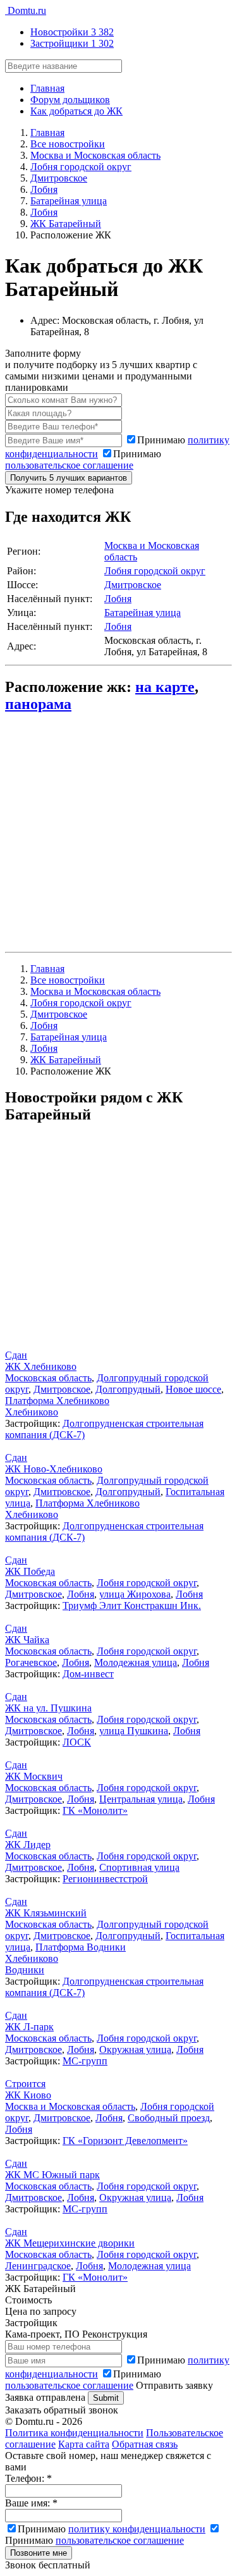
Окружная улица (135, 2049)
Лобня (118, 599)
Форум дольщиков (70, 100)
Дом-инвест (88, 1674)
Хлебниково (32, 1412)
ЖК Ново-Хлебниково (54, 1469)
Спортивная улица (139, 1867)
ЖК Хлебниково (41, 1366)
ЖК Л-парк (29, 2027)
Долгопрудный (128, 1389)
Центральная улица (141, 1799)
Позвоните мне (39, 2553)
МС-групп (85, 2061)
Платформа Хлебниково (57, 1401)
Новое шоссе (193, 1389)
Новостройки (72, 32)
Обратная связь (145, 2444)
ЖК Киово (28, 2095)
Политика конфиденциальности (74, 2433)
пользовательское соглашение (69, 465)
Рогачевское (31, 1662)
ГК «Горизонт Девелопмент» (125, 2141)
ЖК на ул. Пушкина (48, 1708)
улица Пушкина (134, 1731)
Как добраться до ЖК (76, 111)
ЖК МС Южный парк (52, 2175)
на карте (165, 687)
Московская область (48, 1378)
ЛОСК (77, 1742)
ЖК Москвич (34, 1776)
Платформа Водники (81, 1947)
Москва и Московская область (70, 2106)
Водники (25, 1970)
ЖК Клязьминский (46, 1913)
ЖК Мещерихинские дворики (70, 2243)
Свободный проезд (169, 2118)
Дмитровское (133, 585)
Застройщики (72, 43)
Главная (47, 88)
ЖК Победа (30, 1571)
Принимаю (83, 459)
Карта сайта (84, 2444)
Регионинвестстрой (105, 1879)
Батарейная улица (143, 613)
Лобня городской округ (155, 571)
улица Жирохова (135, 1594)
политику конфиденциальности (137, 2529)
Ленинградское (38, 2266)
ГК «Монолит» (95, 1810)
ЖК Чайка (27, 1640)
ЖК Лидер (28, 1845)
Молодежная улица (136, 1662)
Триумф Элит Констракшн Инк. (132, 1605)
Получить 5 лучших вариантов (69, 478)
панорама (38, 704)
